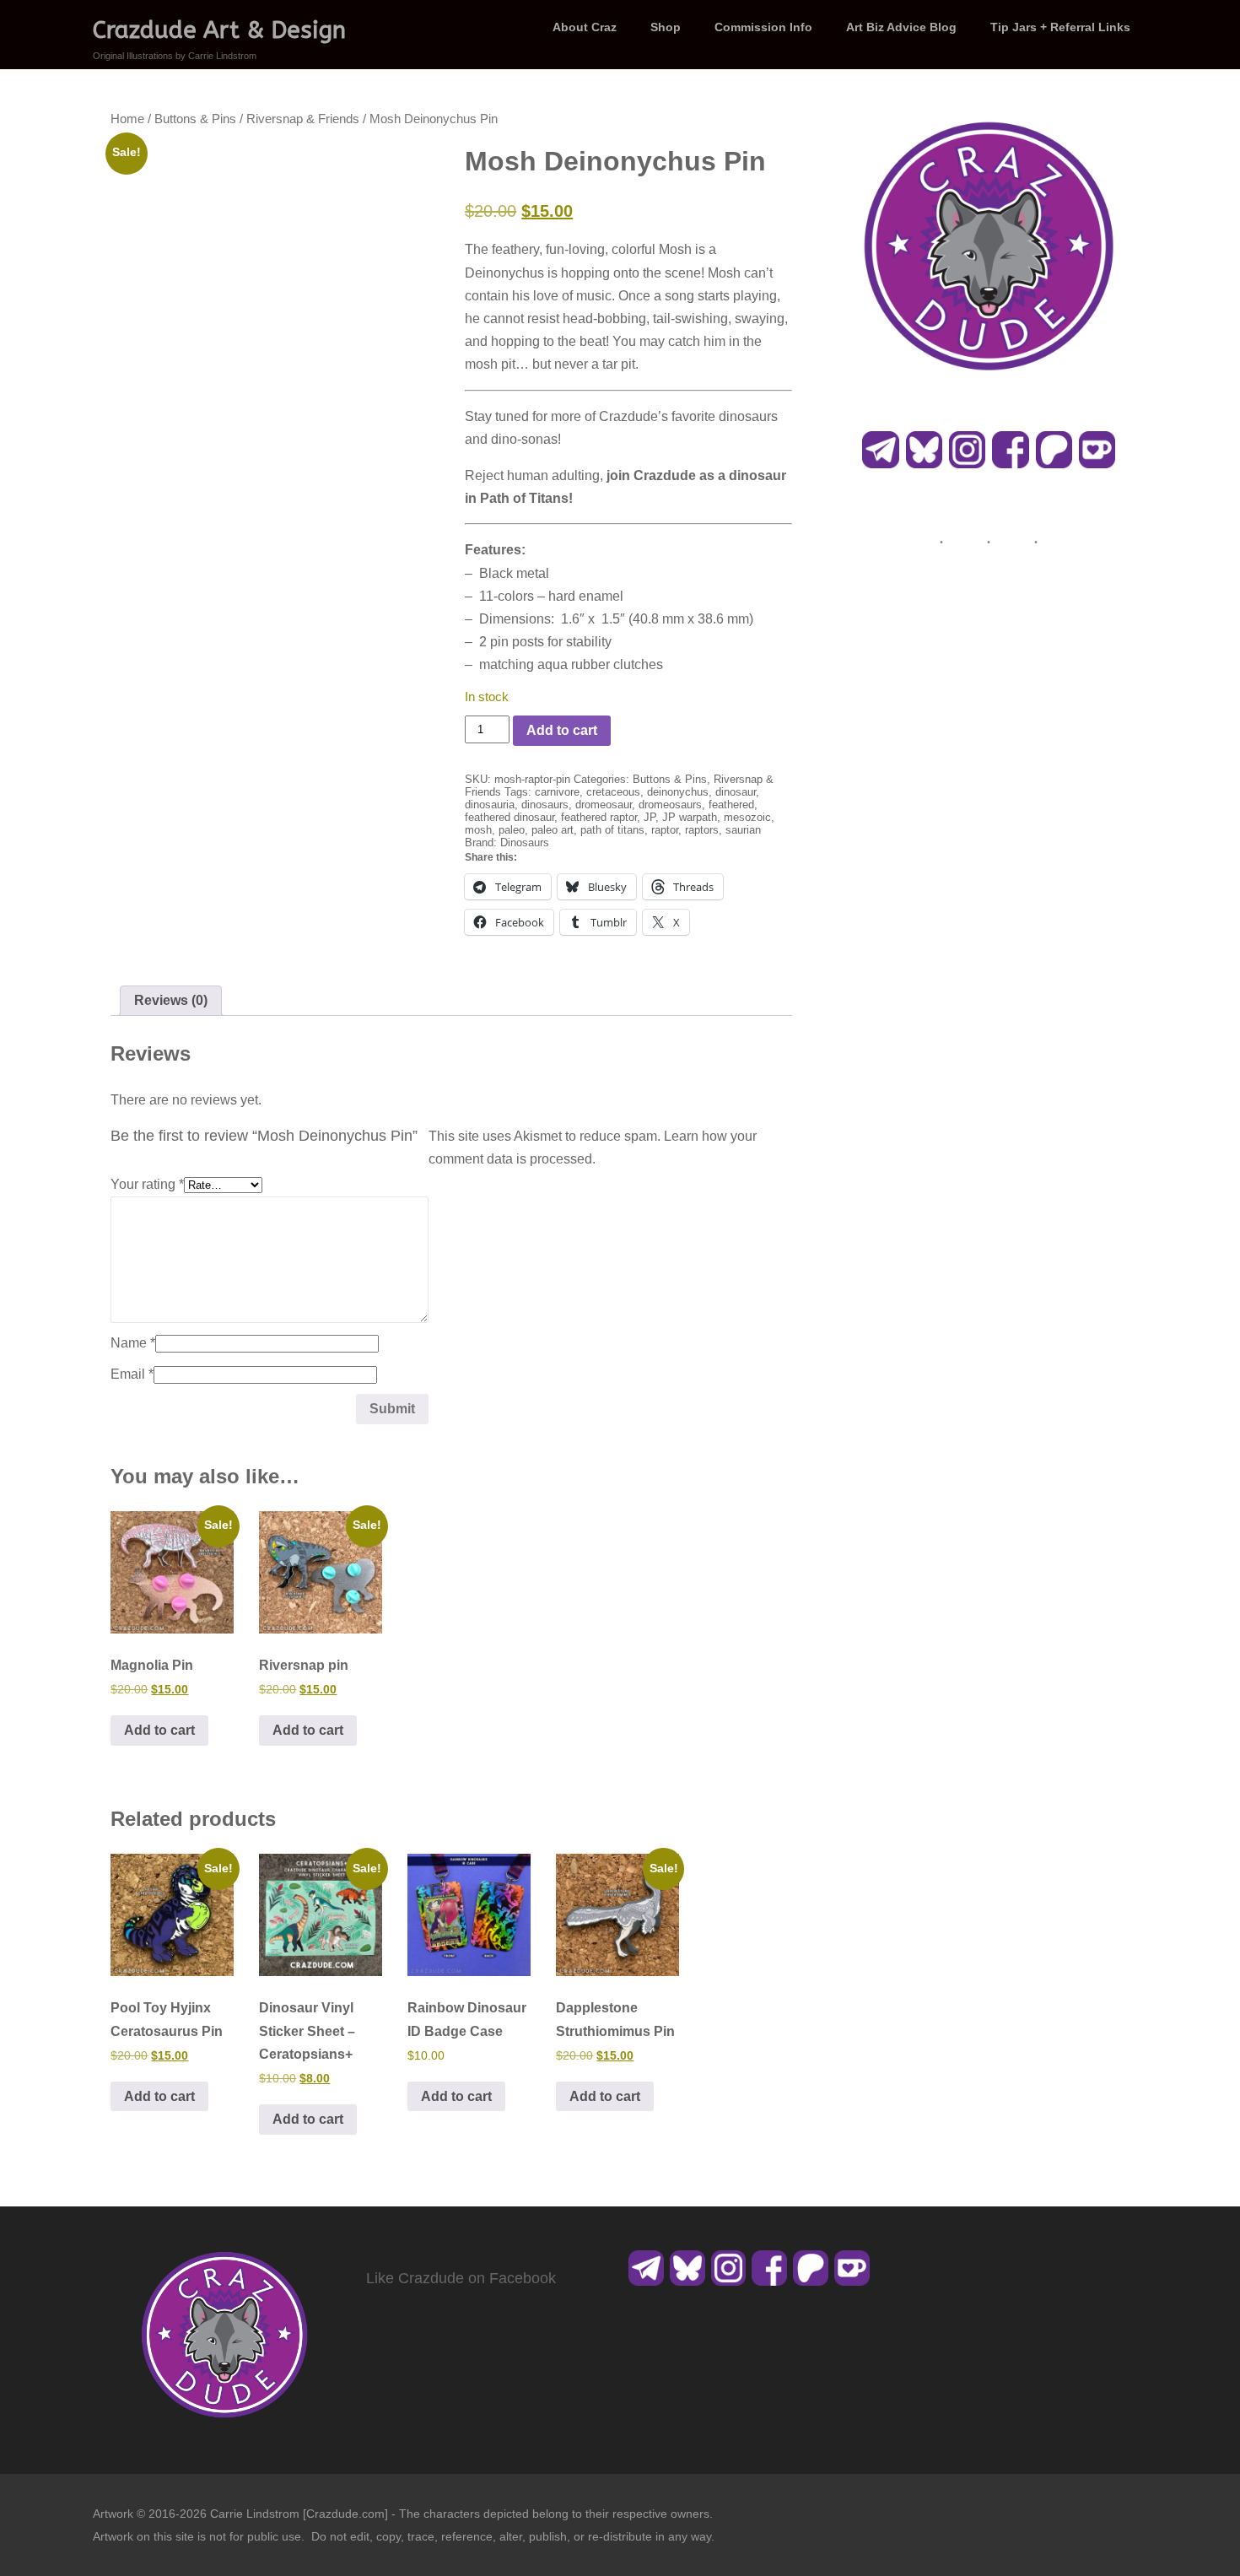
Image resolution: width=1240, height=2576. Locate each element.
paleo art (553, 830)
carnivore (557, 792)
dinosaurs (545, 805)
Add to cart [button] (159, 1730)
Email (132, 1374)
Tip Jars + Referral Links (1060, 27)
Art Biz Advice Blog (901, 27)
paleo (512, 830)
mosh (478, 830)
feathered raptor (599, 817)
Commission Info (763, 27)
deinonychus (678, 792)
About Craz (585, 27)
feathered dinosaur (509, 817)
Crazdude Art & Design (219, 30)
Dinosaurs (525, 842)
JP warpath (690, 817)
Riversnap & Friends (303, 119)
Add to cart (562, 730)
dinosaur (736, 792)
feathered (731, 805)
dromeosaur (604, 805)
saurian (743, 830)
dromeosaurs (670, 805)
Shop (666, 27)
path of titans (612, 830)
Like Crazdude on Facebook (461, 2278)
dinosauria (490, 805)
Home (127, 119)
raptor (665, 830)
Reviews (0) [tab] (171, 1000)
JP (650, 817)
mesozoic (747, 817)
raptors (702, 830)
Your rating (147, 1184)
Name (133, 1343)
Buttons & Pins (195, 119)
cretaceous (613, 792)
